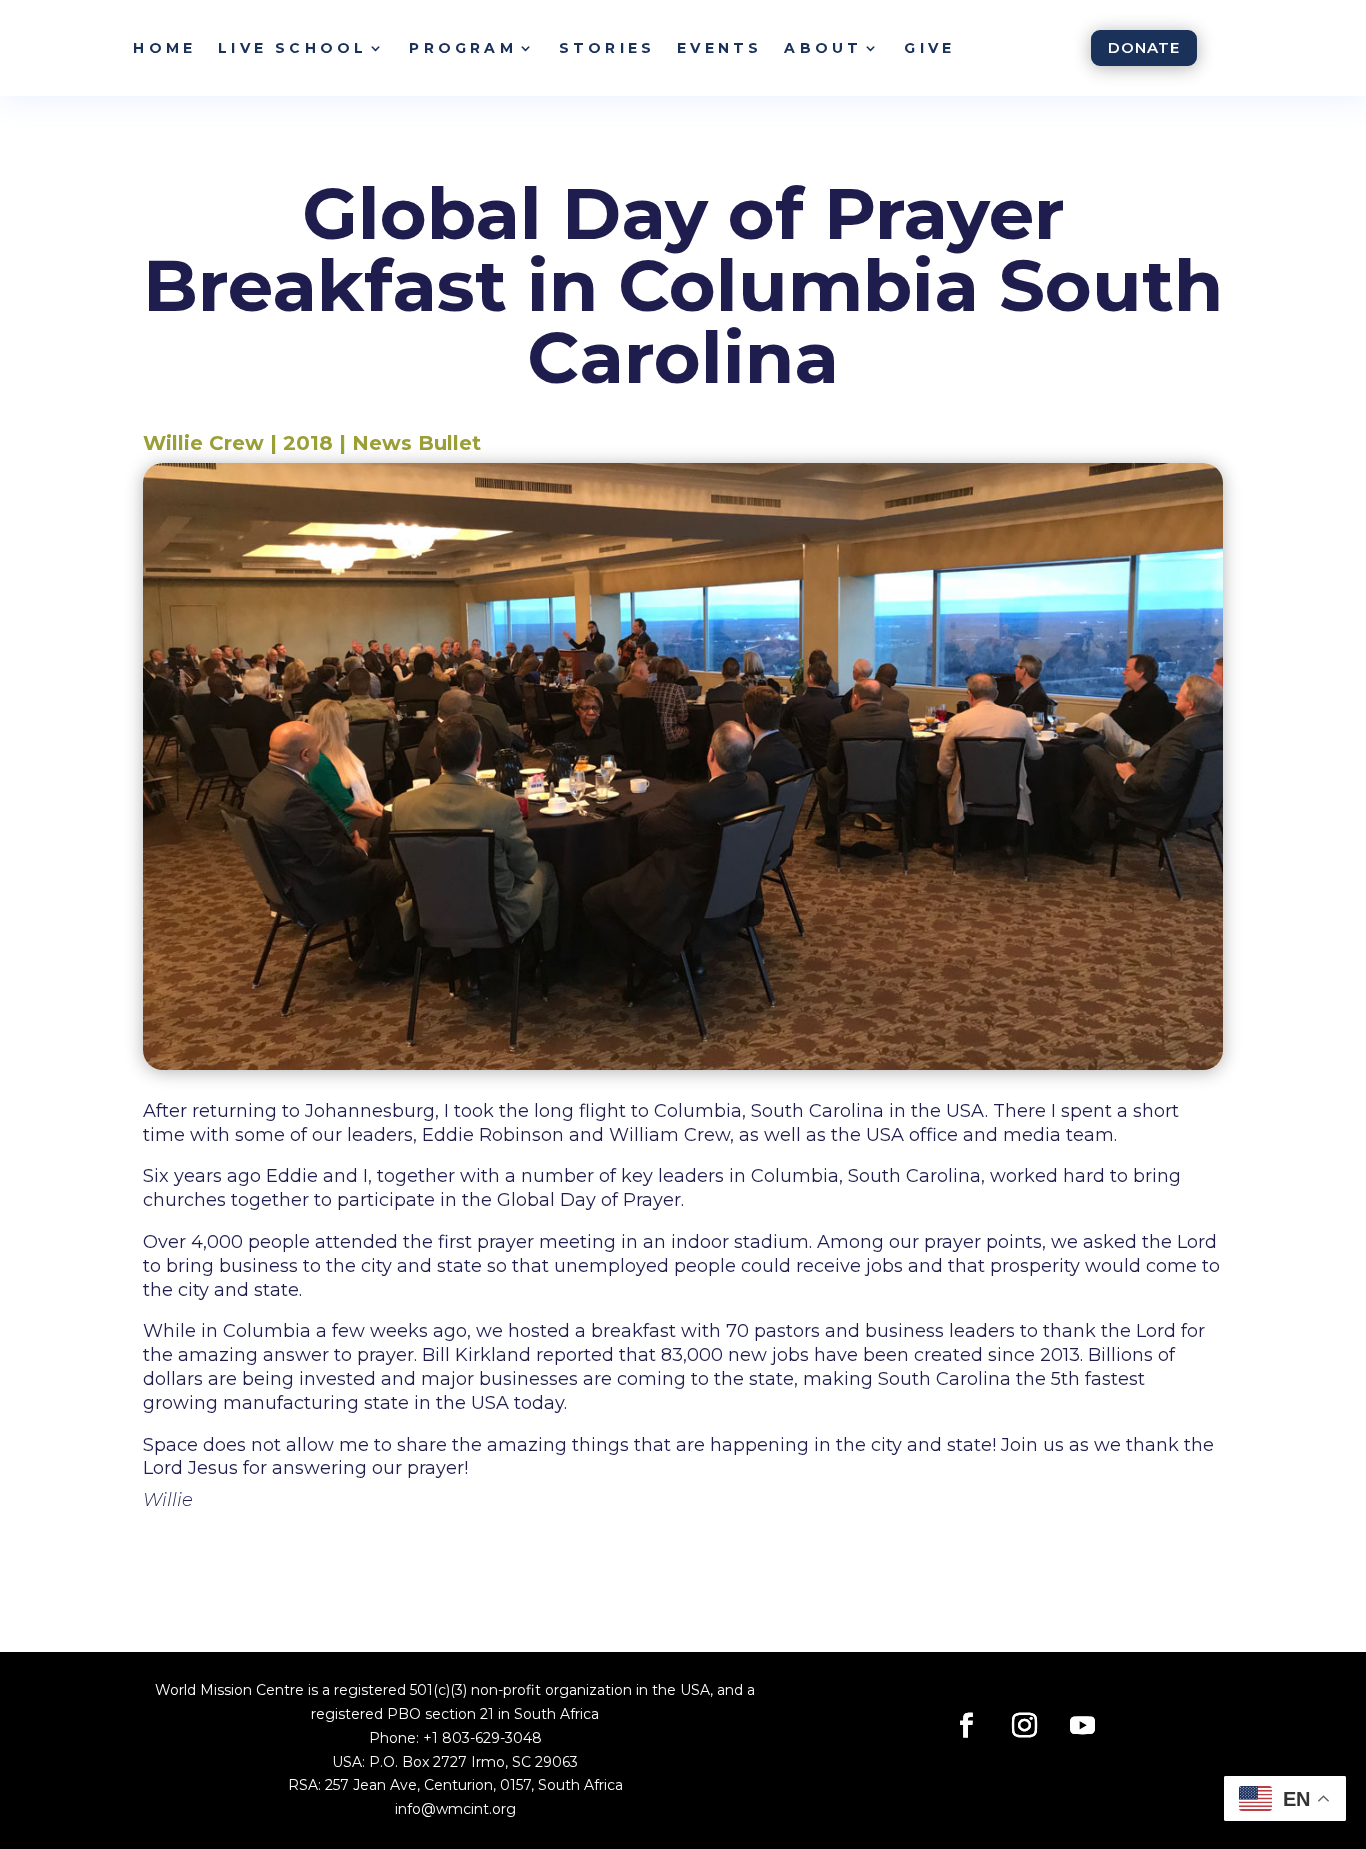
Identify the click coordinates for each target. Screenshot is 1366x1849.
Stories (607, 48)
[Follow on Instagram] (1025, 1726)
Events (719, 48)
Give (929, 48)
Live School (292, 48)
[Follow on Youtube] (1083, 1726)
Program (462, 48)
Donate (1144, 47)
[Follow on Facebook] (967, 1726)
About (823, 48)
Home (164, 48)
